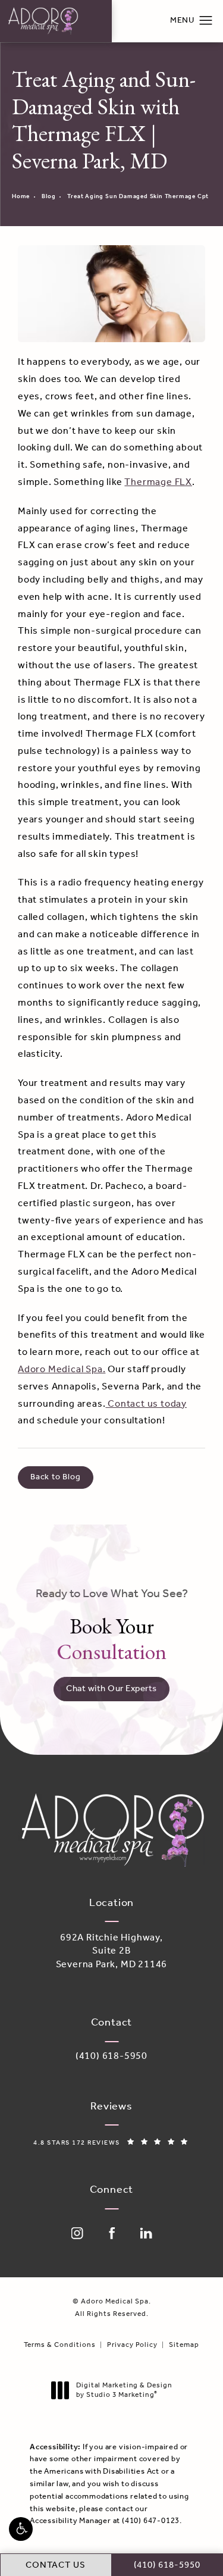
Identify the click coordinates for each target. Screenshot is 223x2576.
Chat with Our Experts (111, 1689)
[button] (21, 2529)
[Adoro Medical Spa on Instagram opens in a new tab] (77, 2233)
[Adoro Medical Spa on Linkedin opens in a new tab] (146, 2233)
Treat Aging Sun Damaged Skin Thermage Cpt (138, 197)
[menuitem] (77, 2233)
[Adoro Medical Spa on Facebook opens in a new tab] (112, 2233)
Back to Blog (56, 1477)
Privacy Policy (132, 2345)
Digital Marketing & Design (124, 2390)
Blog (48, 197)
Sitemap (184, 2345)
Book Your (112, 1626)
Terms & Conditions (60, 2345)
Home (21, 197)
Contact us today (146, 1404)
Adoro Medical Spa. (62, 1370)
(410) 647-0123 (151, 2521)
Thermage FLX (158, 482)
